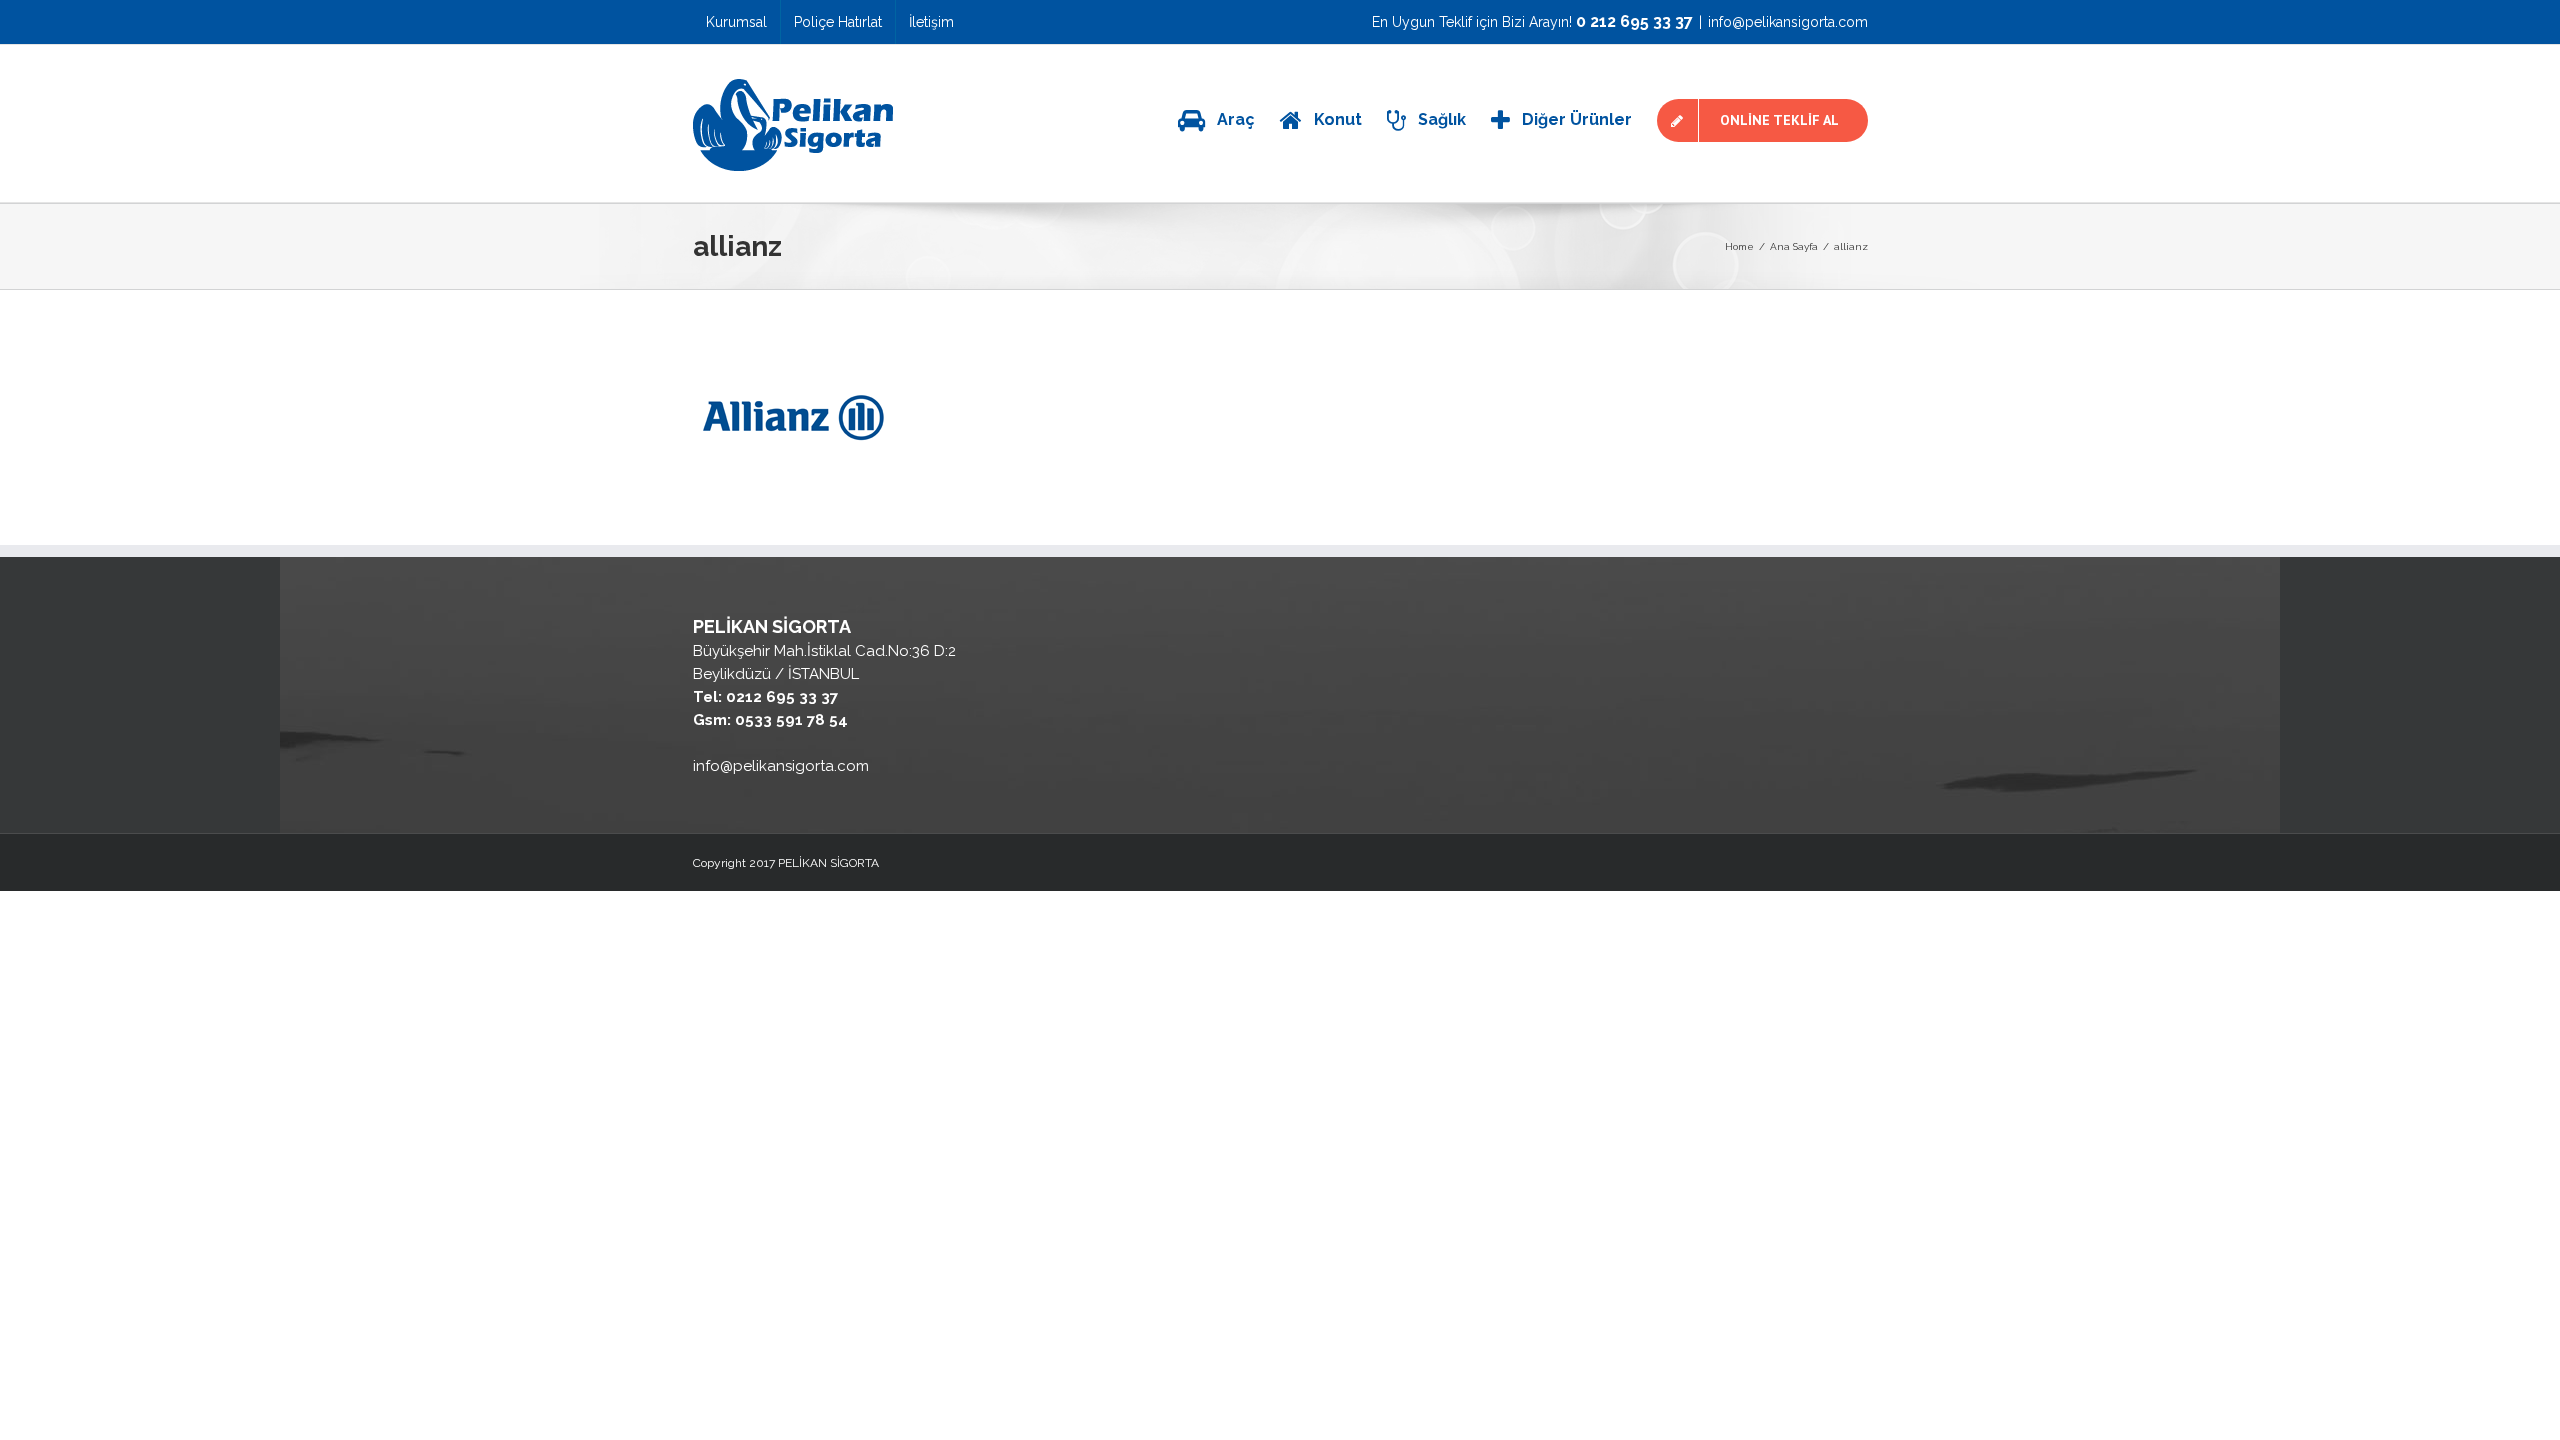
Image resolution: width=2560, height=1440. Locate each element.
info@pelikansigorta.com (1788, 22)
